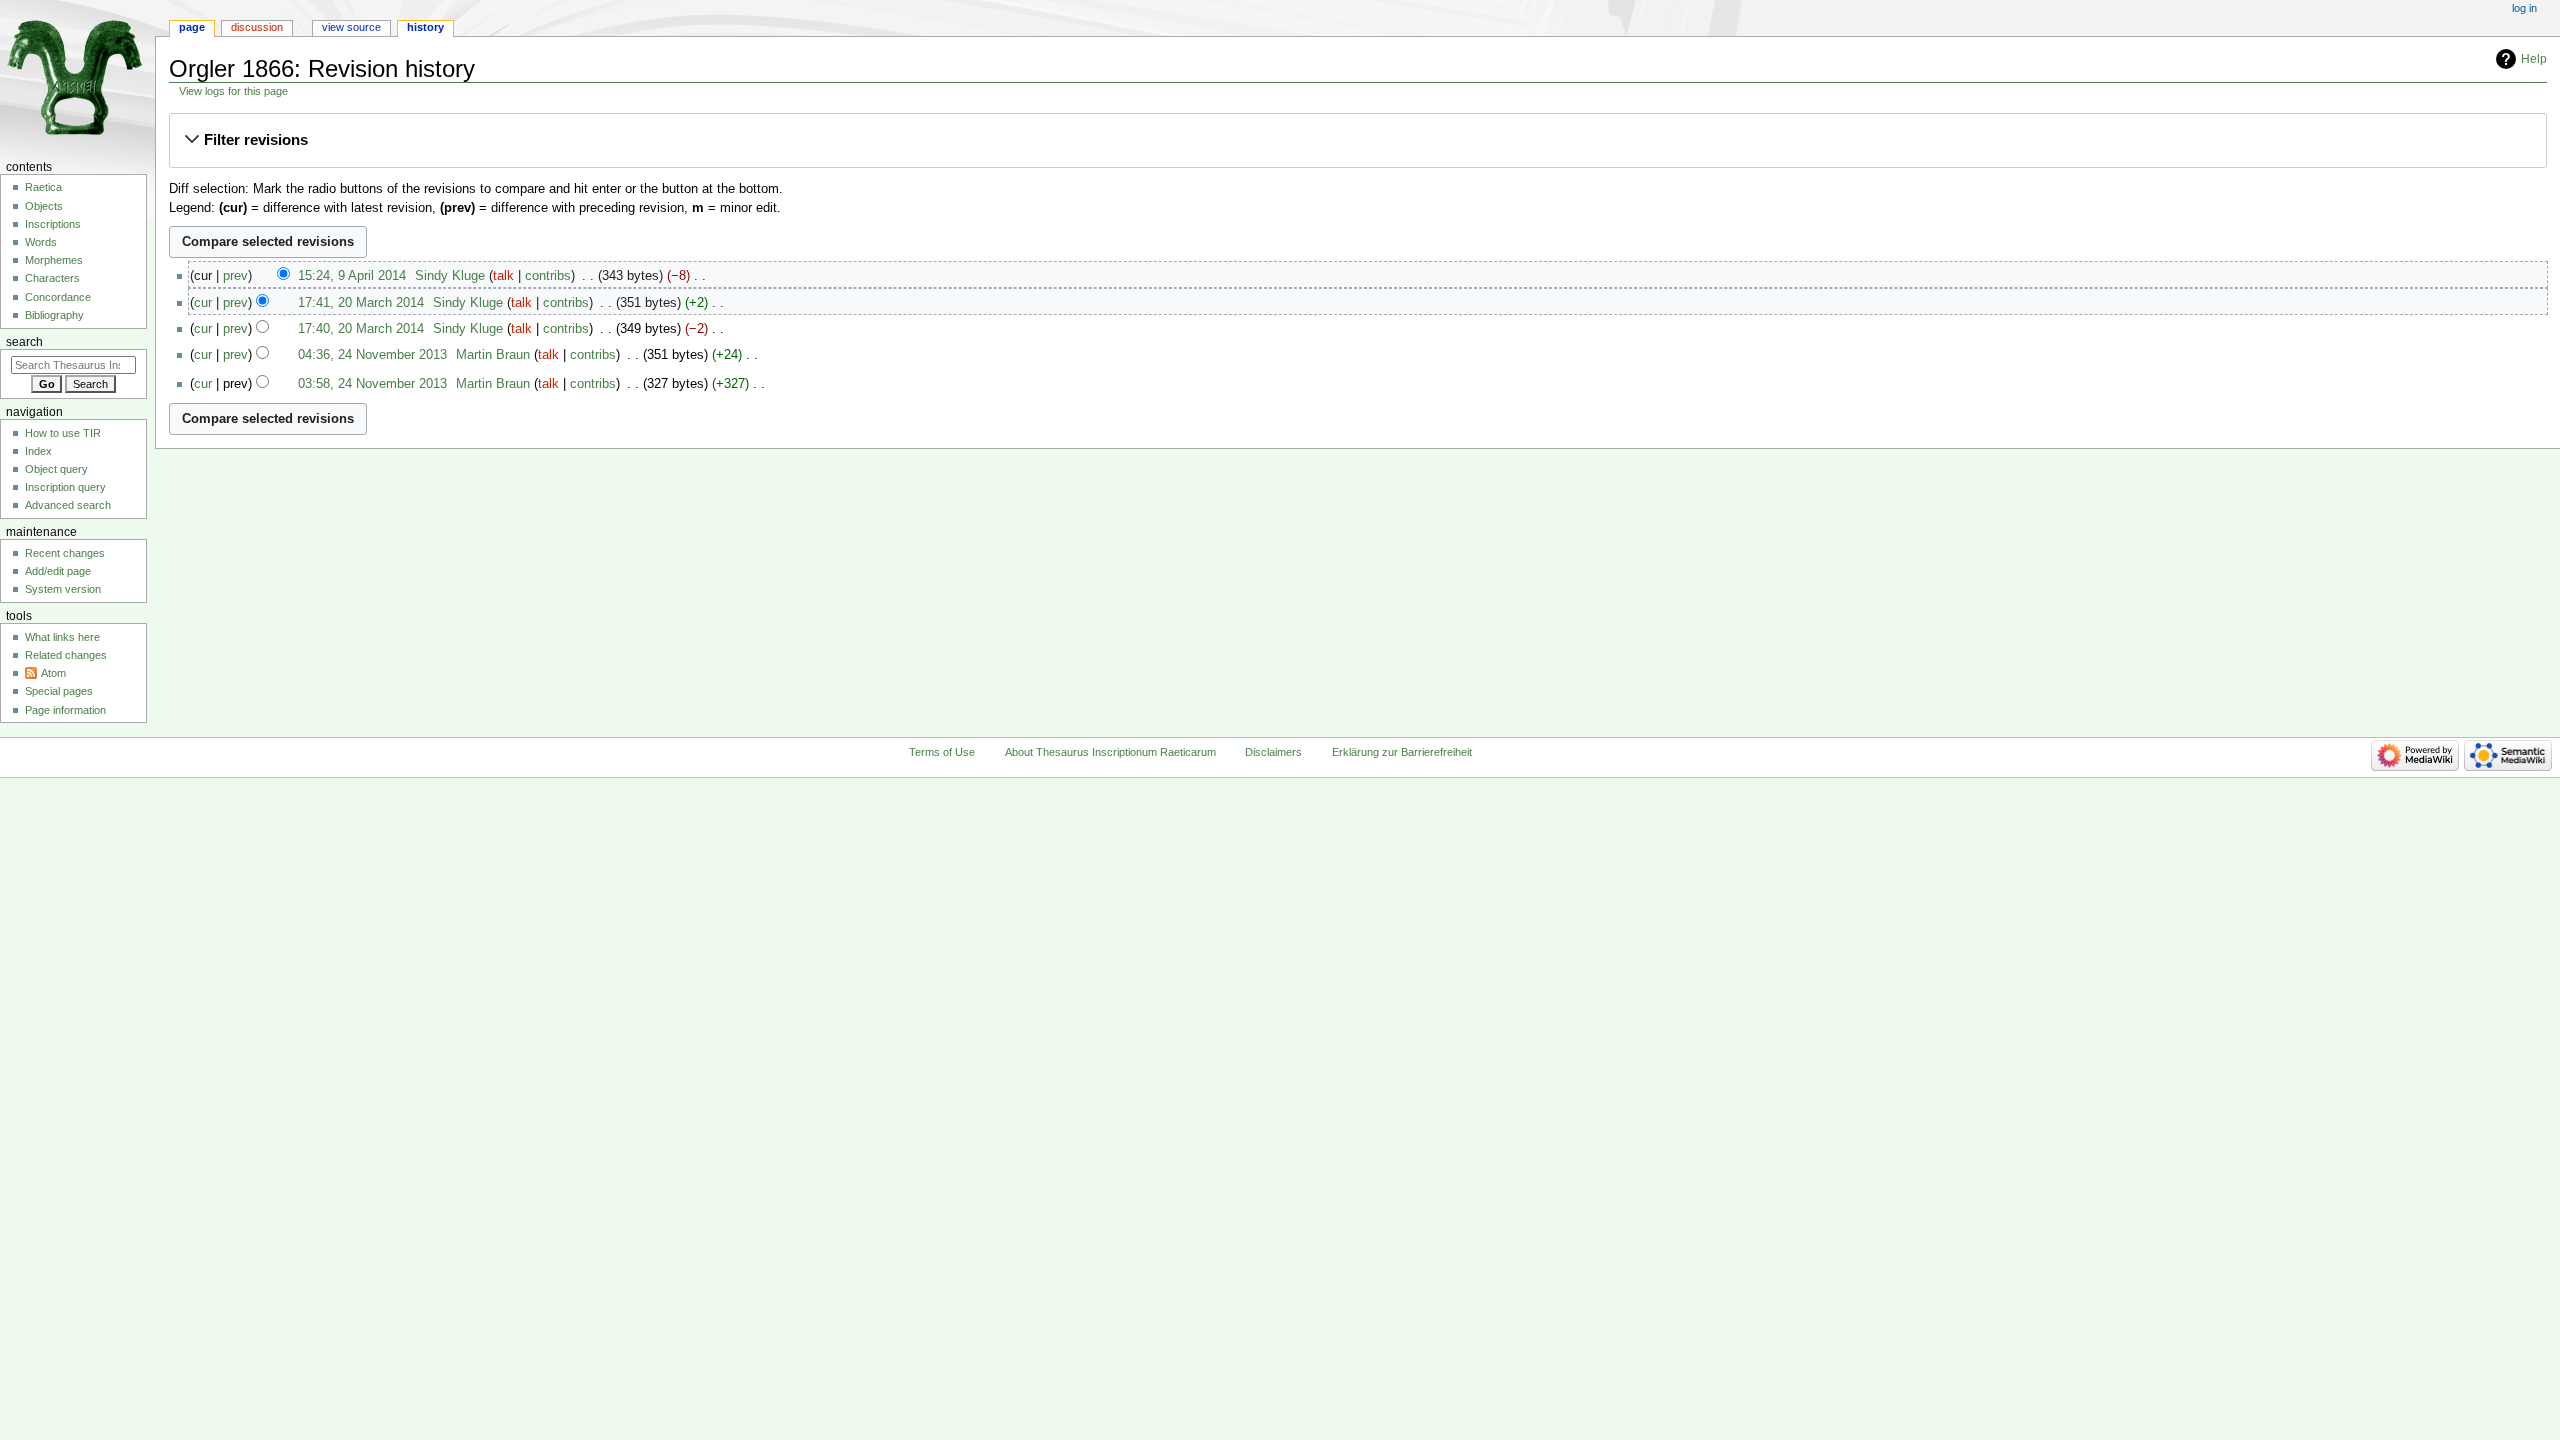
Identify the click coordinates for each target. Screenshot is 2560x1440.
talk (503, 276)
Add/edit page (58, 571)
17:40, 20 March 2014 (361, 329)
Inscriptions (53, 224)
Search (24, 342)
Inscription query (65, 487)
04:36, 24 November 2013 (372, 355)
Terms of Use (942, 752)
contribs (548, 276)
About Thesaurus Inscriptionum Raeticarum (1110, 752)
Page (192, 27)
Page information (65, 710)
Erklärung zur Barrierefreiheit (1402, 752)
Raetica (43, 187)
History (425, 27)
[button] (1357, 140)
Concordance (58, 297)
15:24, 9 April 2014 (352, 276)
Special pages (59, 691)
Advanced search (68, 505)
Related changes (66, 655)
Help (2534, 59)
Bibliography (54, 315)
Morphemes (54, 260)
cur (203, 303)
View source (351, 27)
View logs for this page (233, 91)
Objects (44, 206)
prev (235, 276)
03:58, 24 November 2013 (372, 384)
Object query (56, 469)
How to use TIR (63, 433)
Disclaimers (1273, 752)
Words (41, 242)
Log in (2524, 8)
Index (38, 451)
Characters (52, 278)
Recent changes (65, 553)
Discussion (257, 27)
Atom (53, 673)
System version (63, 589)
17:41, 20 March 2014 (361, 303)
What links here (62, 637)
